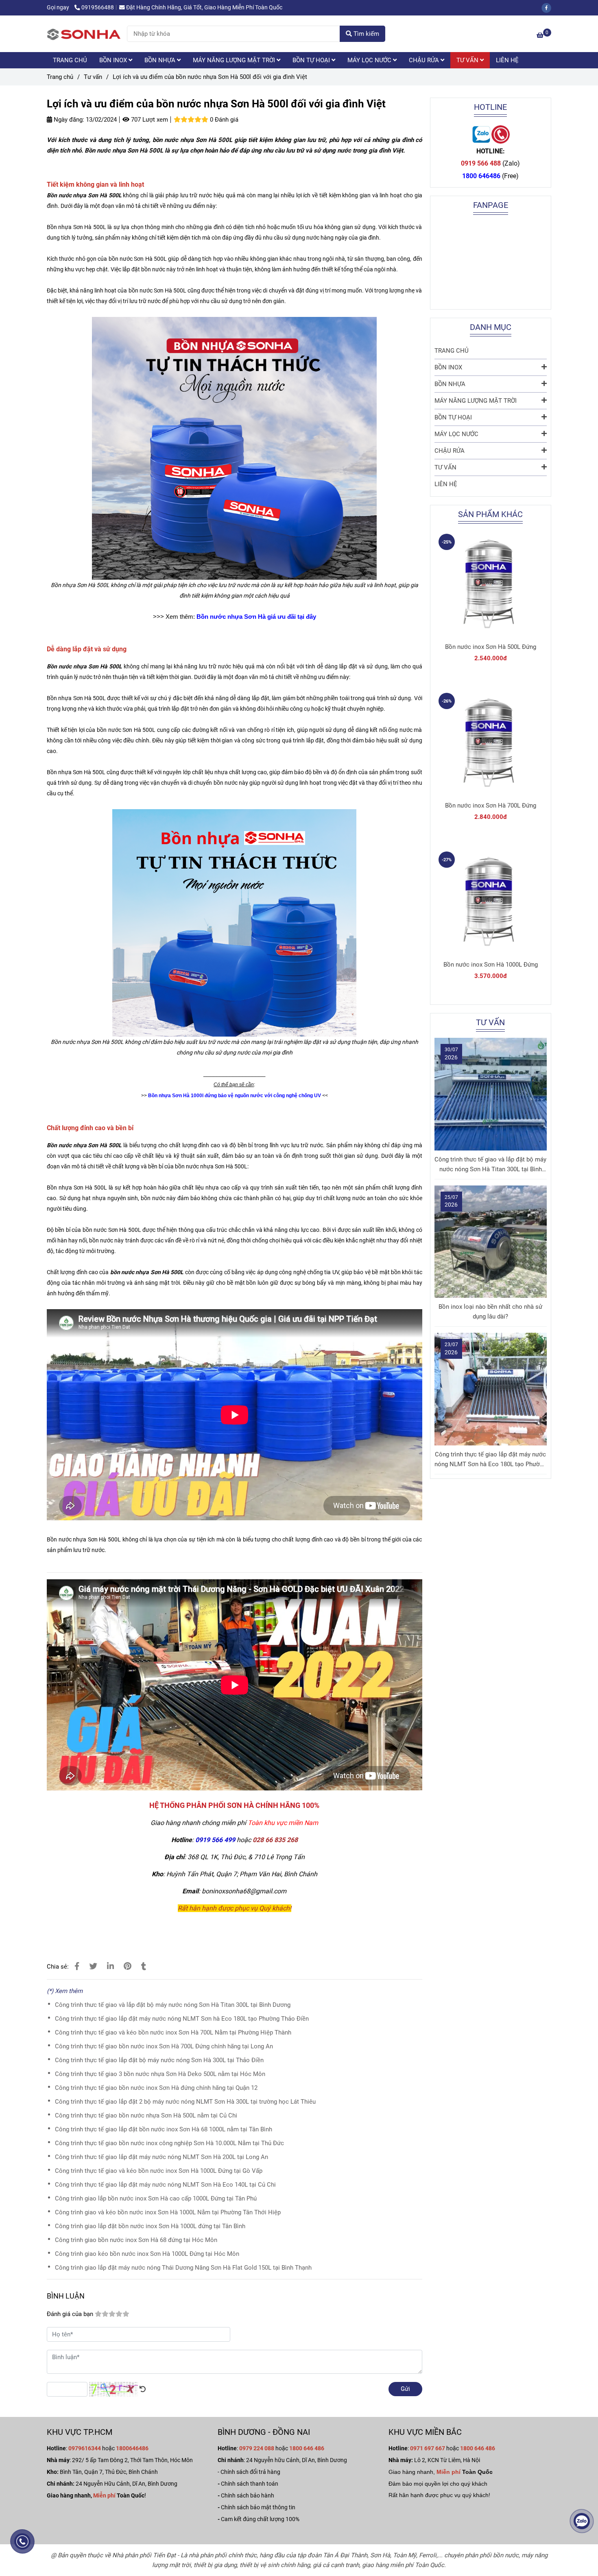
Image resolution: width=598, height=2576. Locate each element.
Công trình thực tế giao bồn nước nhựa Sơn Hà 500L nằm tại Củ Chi (146, 2115)
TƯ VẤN (468, 60)
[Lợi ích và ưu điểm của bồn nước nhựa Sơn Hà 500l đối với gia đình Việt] (84, 34)
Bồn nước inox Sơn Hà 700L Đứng (491, 806)
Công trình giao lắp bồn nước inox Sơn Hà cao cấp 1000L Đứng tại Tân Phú (156, 2198)
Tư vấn (93, 77)
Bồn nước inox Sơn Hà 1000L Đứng (491, 965)
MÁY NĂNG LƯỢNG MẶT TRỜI (235, 60)
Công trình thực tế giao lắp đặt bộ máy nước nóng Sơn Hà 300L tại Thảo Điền (159, 2060)
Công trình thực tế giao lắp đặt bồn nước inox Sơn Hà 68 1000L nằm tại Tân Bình (164, 2129)
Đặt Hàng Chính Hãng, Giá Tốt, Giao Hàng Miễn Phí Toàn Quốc (204, 7)
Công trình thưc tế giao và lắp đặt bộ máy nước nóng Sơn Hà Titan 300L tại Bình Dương (173, 2005)
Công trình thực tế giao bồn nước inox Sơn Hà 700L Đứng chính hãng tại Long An (164, 2046)
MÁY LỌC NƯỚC (370, 60)
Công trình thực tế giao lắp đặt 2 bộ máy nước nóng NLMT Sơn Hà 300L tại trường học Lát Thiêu (185, 2102)
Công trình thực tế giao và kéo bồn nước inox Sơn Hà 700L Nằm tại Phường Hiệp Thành (173, 2032)
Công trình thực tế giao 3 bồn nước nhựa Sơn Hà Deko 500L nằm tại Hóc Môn (160, 2074)
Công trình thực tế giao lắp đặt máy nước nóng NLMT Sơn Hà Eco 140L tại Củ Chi (165, 2185)
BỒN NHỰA (161, 60)
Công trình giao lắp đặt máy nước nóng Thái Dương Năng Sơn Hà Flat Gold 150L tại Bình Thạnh (183, 2268)
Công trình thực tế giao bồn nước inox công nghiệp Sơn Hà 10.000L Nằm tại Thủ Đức (169, 2143)
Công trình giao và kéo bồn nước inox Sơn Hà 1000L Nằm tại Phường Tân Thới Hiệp (168, 2212)
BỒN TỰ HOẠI (312, 60)
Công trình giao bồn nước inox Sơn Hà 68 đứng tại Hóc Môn (136, 2240)
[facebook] (548, 7)
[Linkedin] (110, 1966)
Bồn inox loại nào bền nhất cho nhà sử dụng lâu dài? (490, 1312)
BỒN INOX (114, 60)
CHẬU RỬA (425, 60)
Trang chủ (60, 77)
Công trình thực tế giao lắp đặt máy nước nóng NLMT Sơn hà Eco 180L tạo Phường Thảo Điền (182, 2019)
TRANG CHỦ (70, 60)
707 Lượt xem (149, 120)
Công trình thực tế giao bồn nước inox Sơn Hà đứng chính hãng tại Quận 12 (156, 2088)
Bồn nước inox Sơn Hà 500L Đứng (491, 647)
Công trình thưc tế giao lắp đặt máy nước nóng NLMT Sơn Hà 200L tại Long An (162, 2157)
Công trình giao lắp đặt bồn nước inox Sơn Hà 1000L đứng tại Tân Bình (150, 2226)
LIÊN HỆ (507, 60)
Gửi (405, 2389)
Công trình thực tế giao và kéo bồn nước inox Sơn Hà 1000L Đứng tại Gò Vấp (159, 2171)
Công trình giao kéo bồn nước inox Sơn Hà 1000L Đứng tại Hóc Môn (147, 2254)
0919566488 (98, 7)
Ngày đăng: (68, 120)
